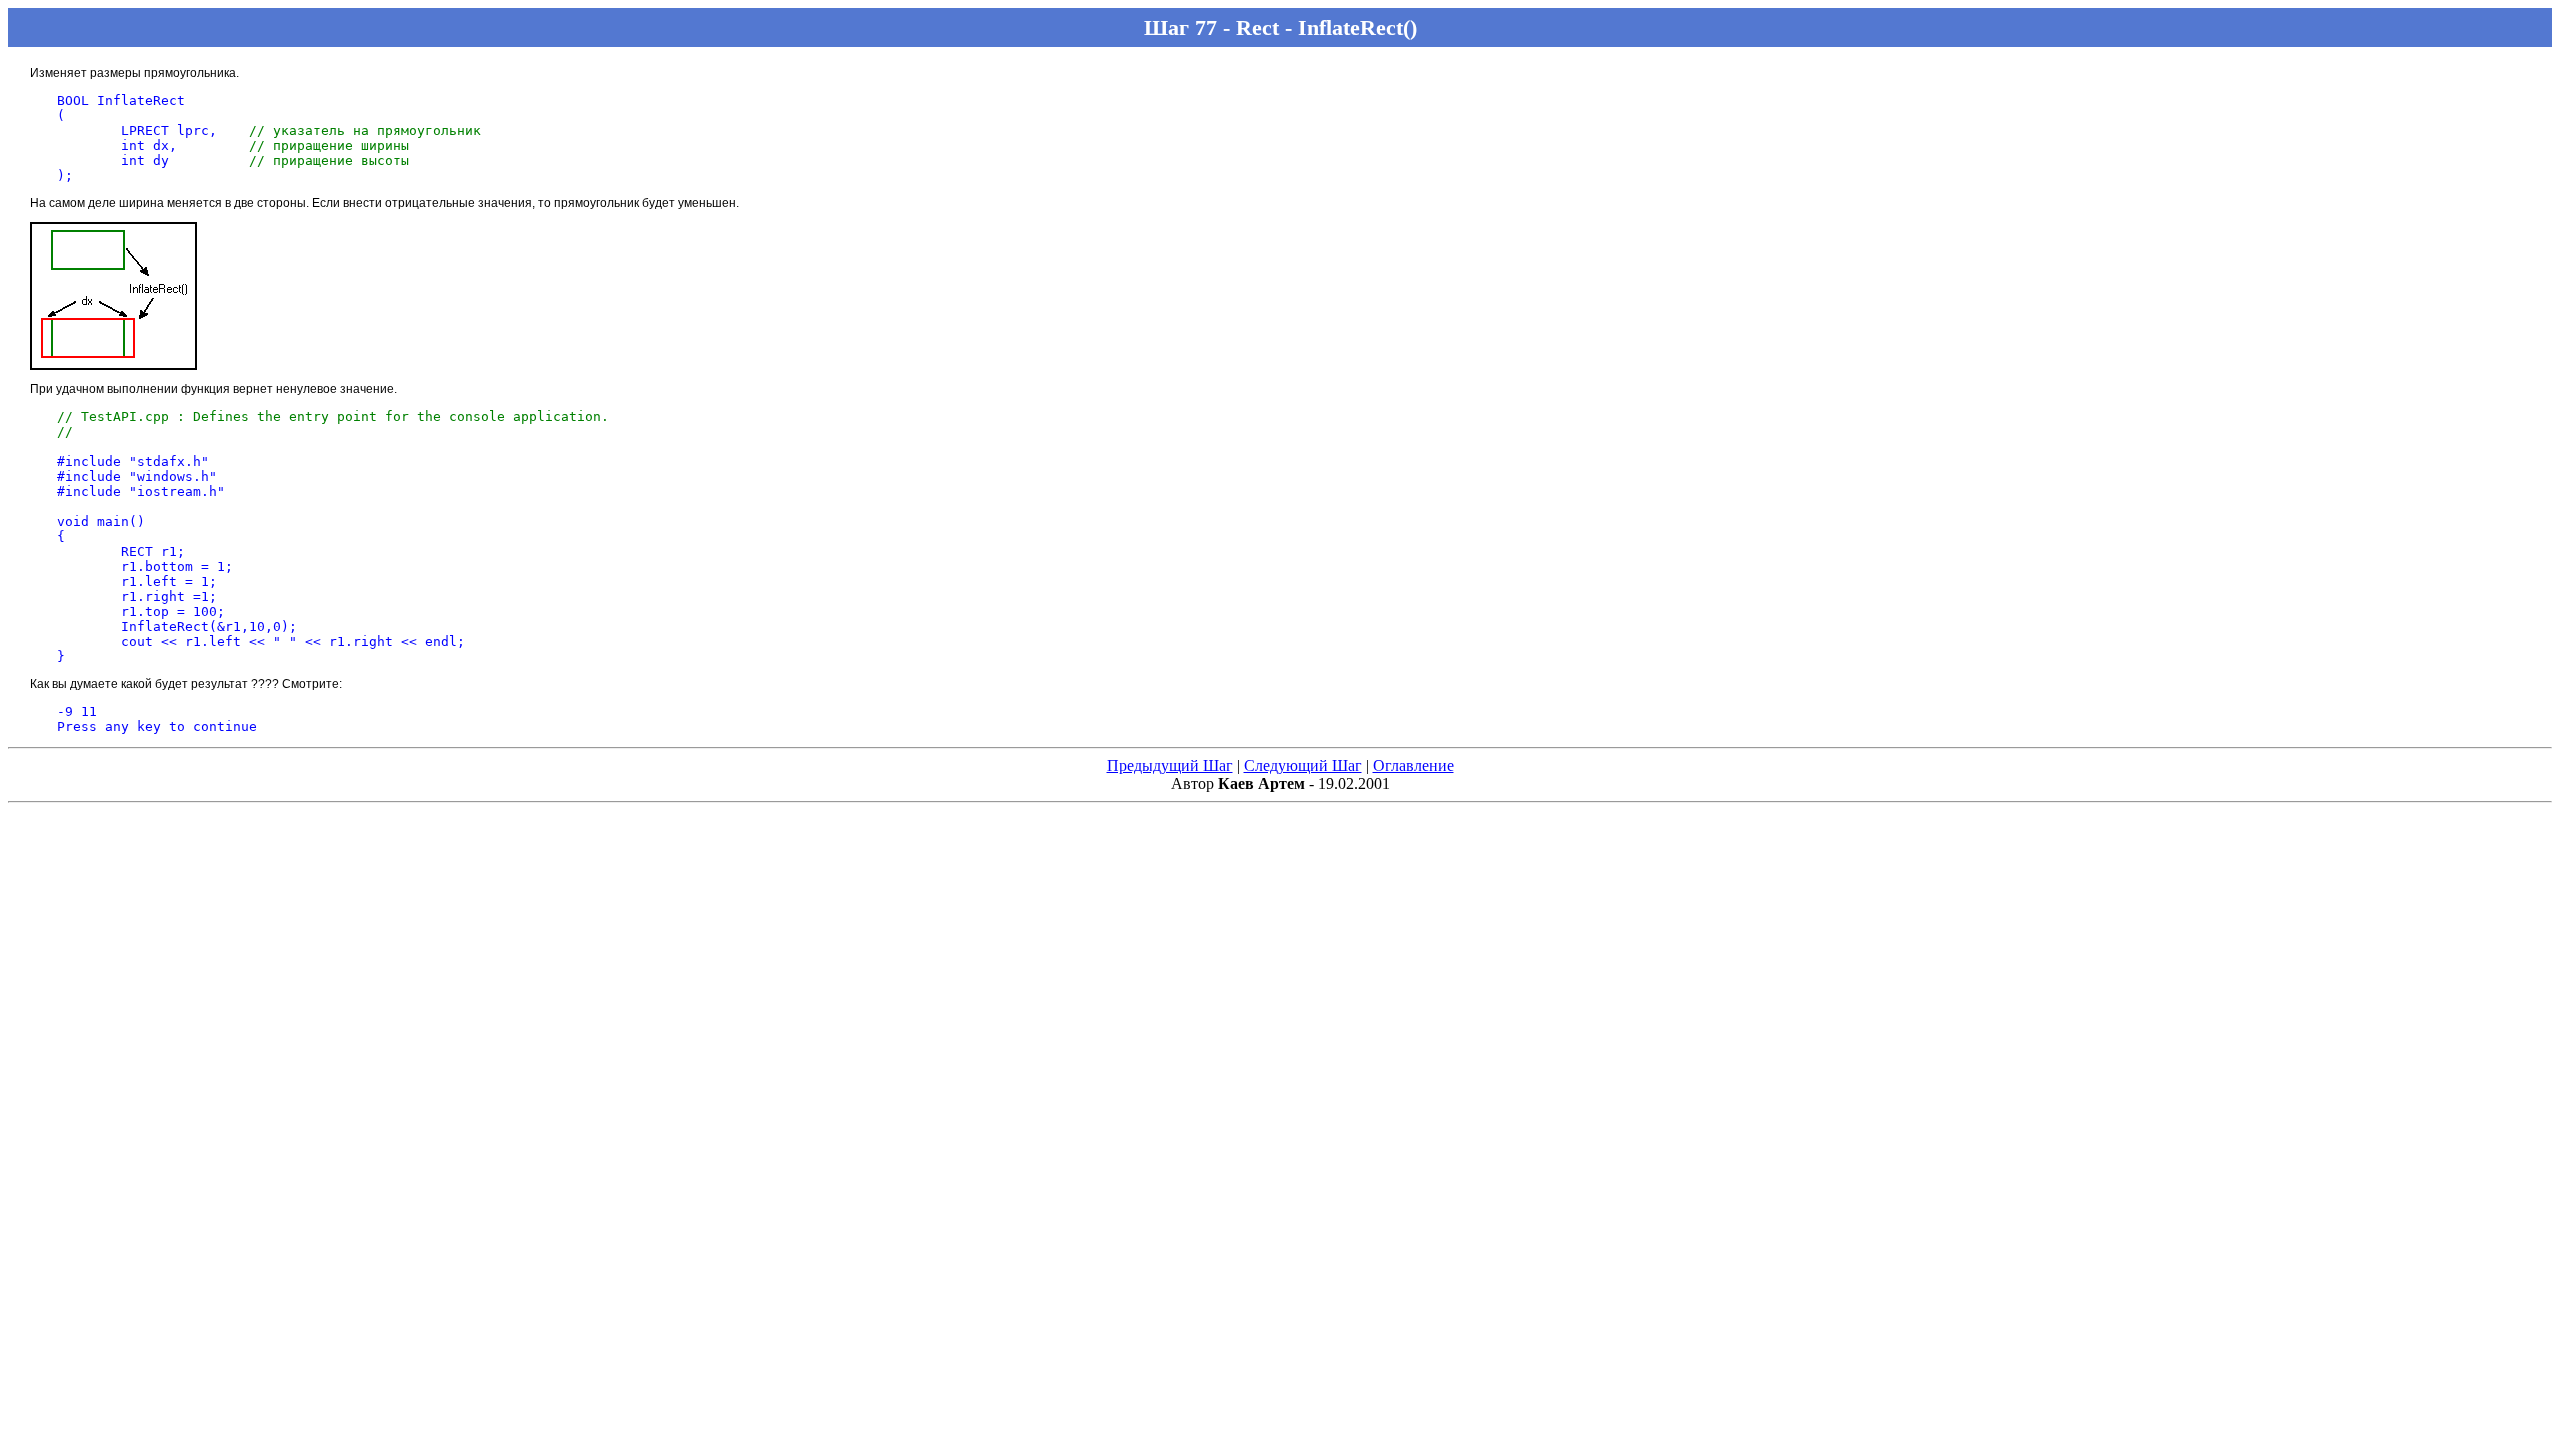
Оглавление (1413, 765)
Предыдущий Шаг (1170, 765)
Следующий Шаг (1303, 765)
